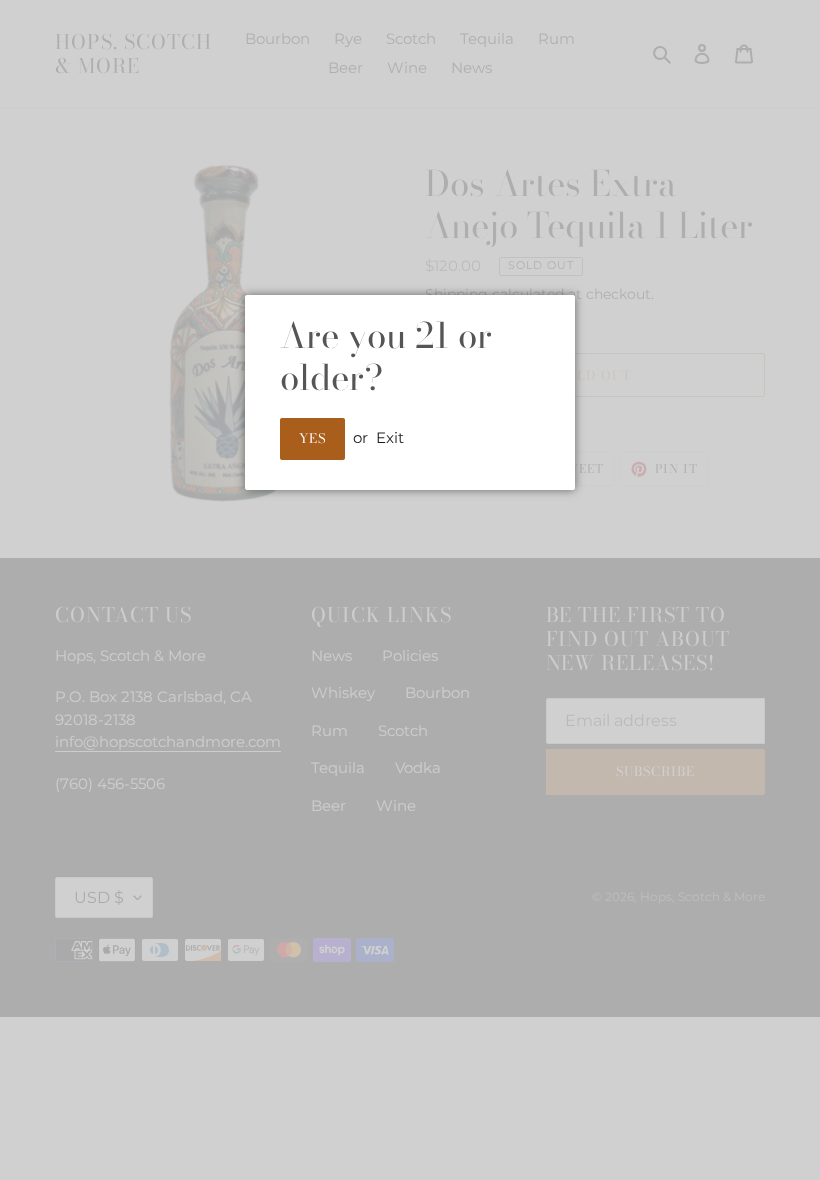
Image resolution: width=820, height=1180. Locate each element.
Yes (312, 438)
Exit (390, 437)
